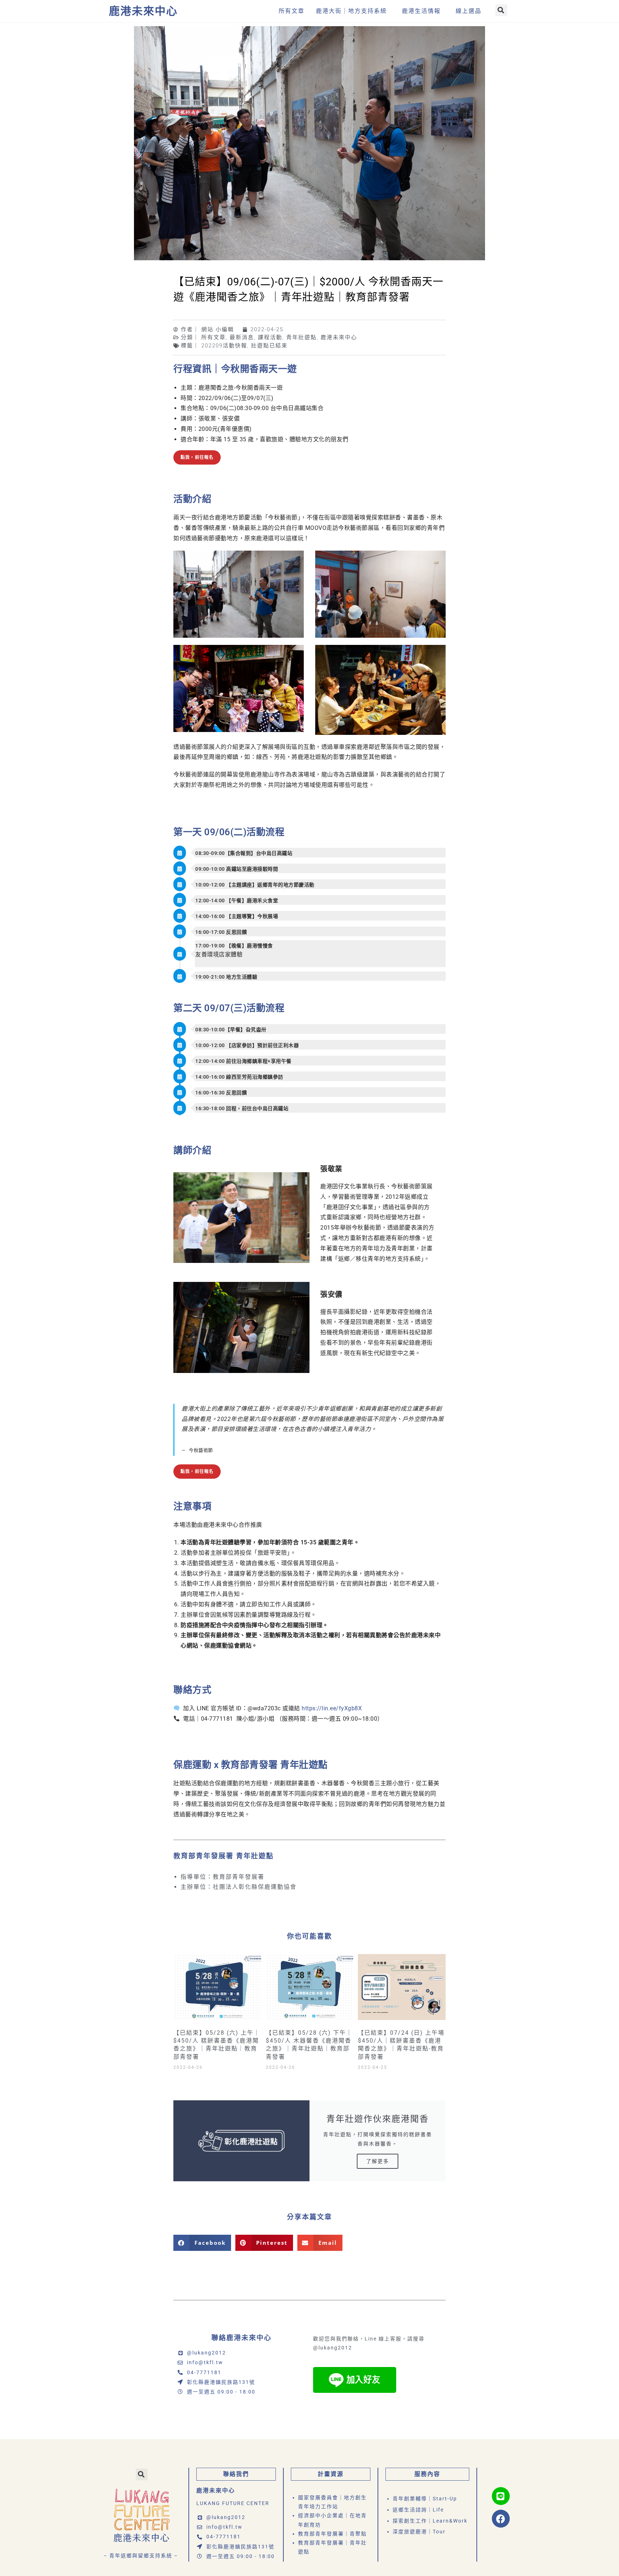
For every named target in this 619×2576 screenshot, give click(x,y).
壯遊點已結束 (269, 346)
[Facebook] (501, 2519)
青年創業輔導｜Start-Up (425, 2499)
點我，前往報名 (197, 457)
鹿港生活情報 (421, 11)
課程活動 (270, 337)
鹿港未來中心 (143, 11)
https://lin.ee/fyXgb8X (332, 1708)
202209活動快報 (224, 346)
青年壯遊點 (301, 337)
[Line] (501, 2496)
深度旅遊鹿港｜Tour (419, 2532)
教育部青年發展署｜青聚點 (332, 2534)
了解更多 (378, 2161)
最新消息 (242, 337)
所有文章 (292, 11)
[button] (501, 10)
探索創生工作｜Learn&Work (430, 2521)
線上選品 (469, 11)
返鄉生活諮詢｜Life (418, 2510)
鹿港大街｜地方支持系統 (351, 11)
